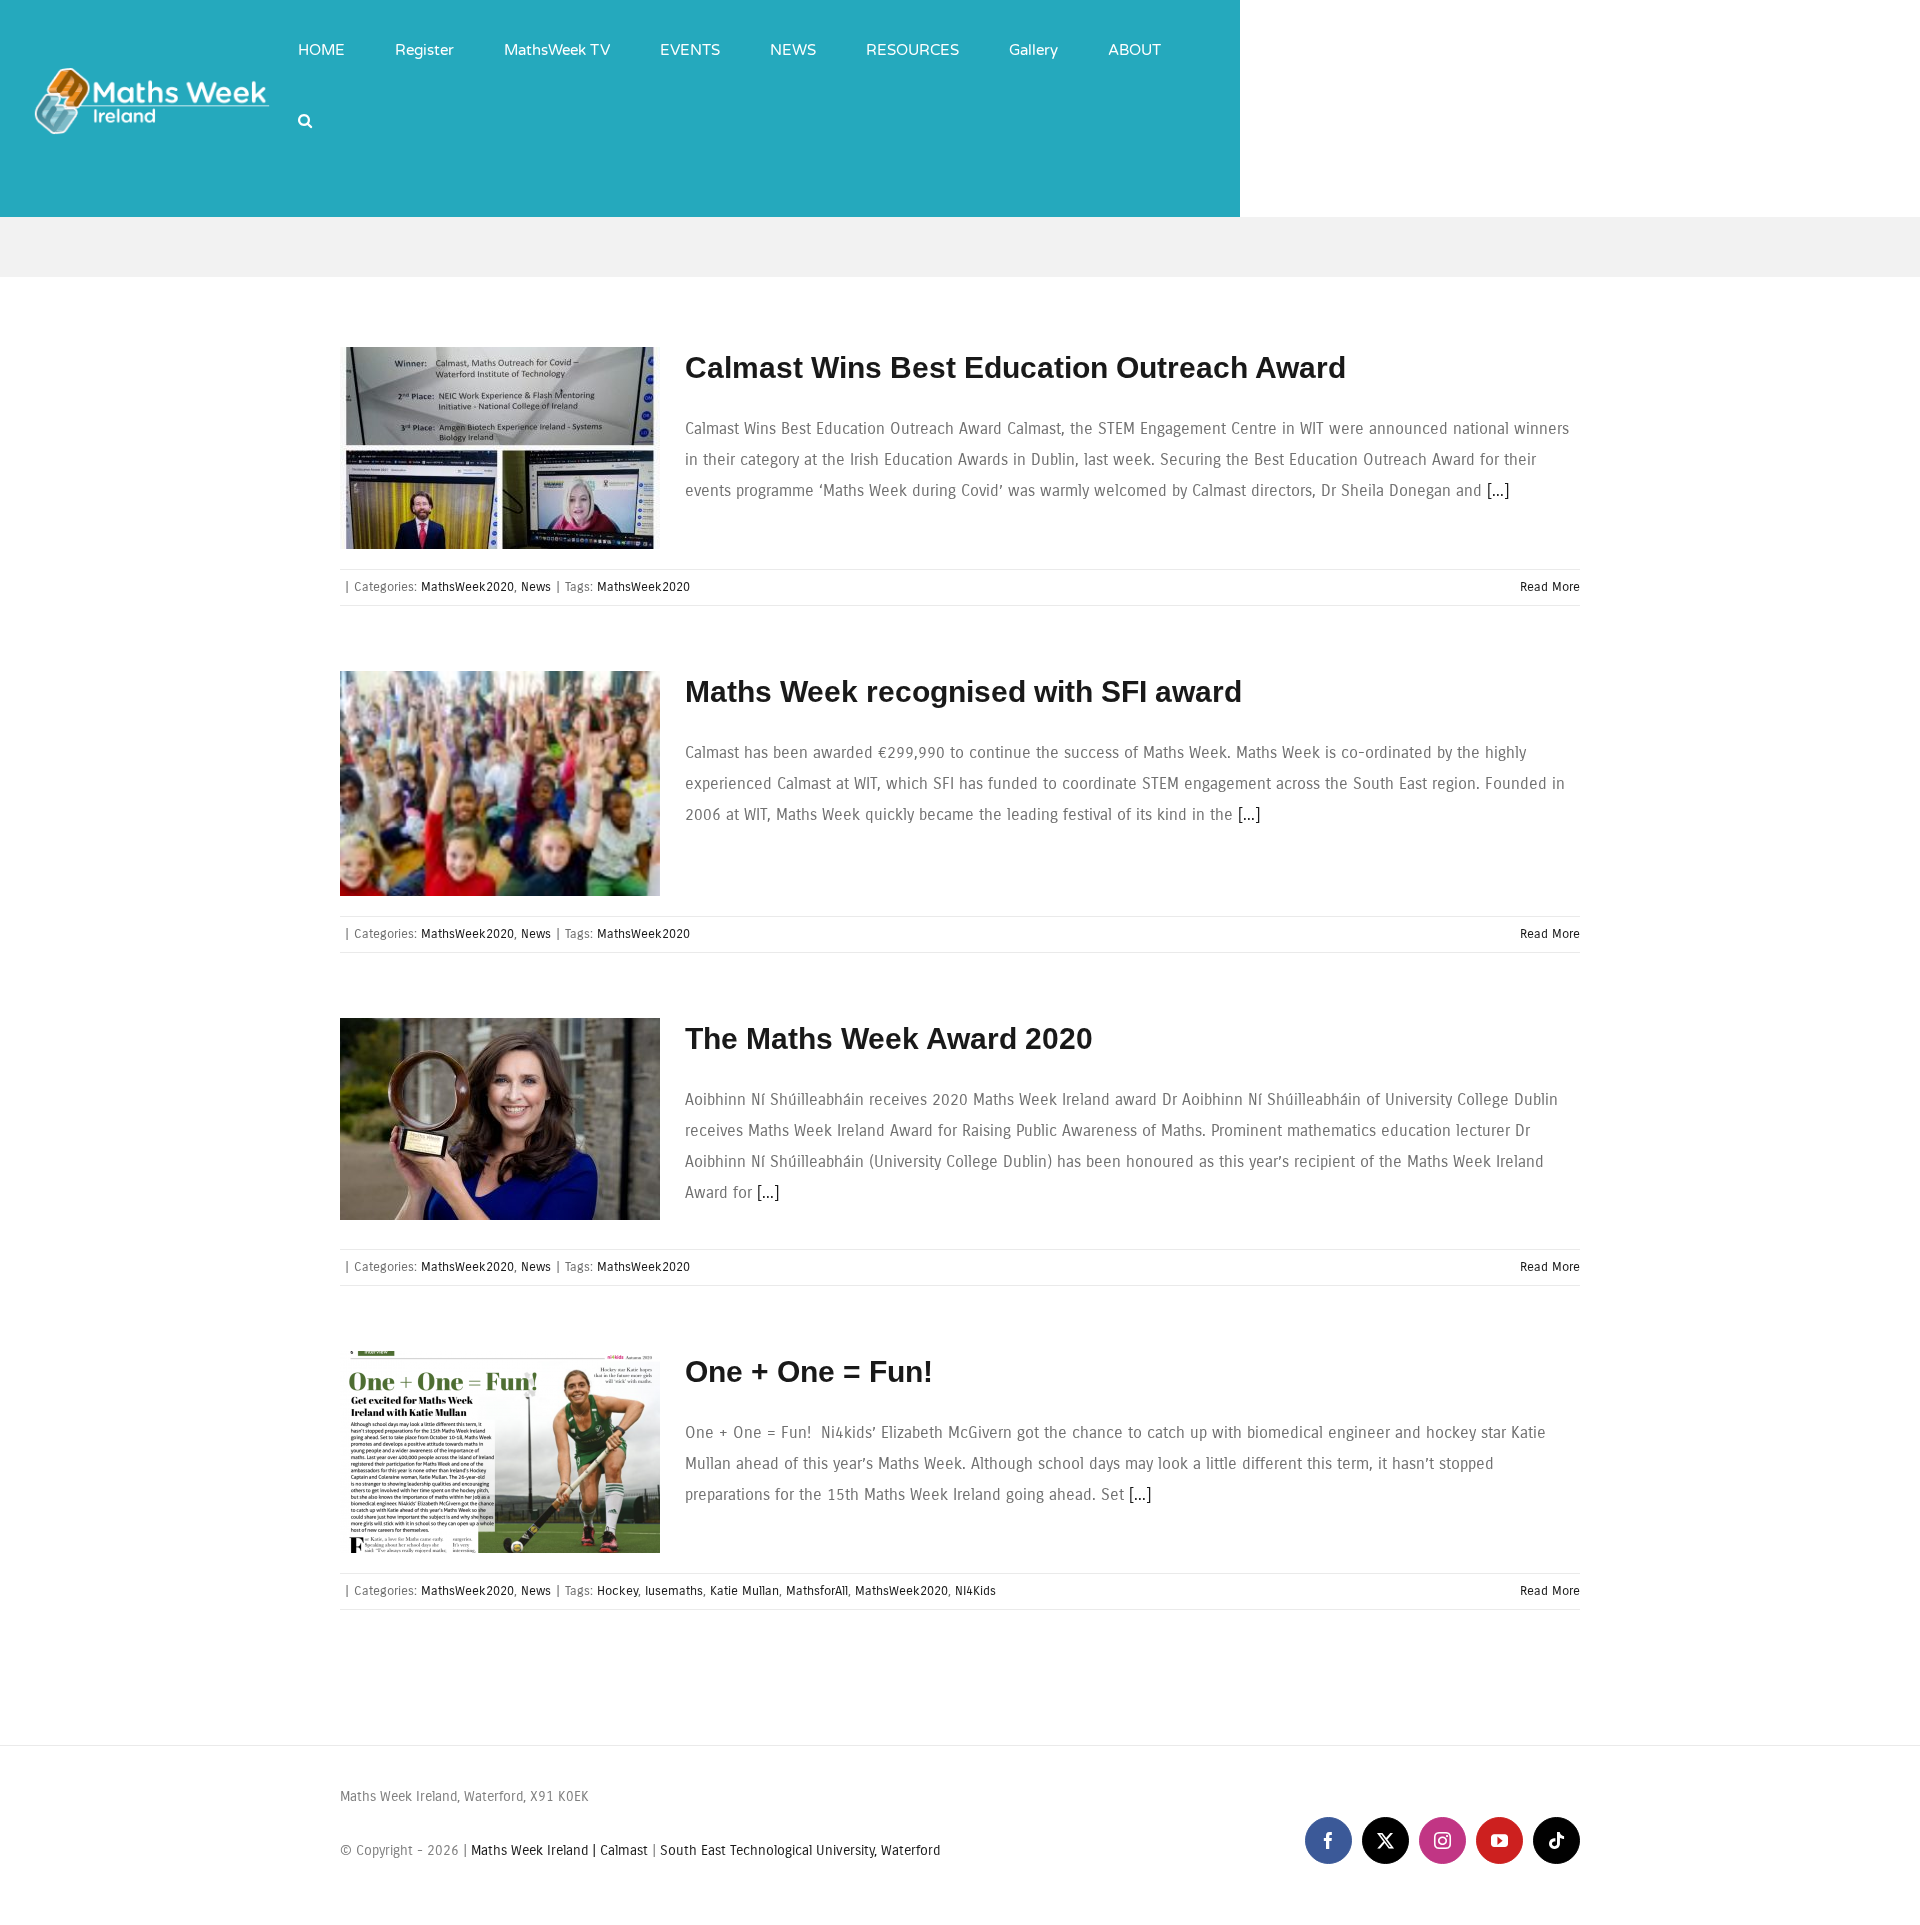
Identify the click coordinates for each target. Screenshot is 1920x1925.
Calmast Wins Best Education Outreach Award (1015, 367)
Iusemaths (674, 1591)
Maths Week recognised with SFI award (963, 691)
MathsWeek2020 (467, 587)
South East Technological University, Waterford (800, 1850)
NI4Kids (975, 1591)
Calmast (624, 1850)
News (536, 587)
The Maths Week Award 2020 (889, 1038)
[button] (305, 105)
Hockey (617, 1591)
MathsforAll (817, 1591)
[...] (1498, 490)
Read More (1550, 587)
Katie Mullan (744, 1591)
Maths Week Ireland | (535, 1850)
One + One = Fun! (809, 1371)
